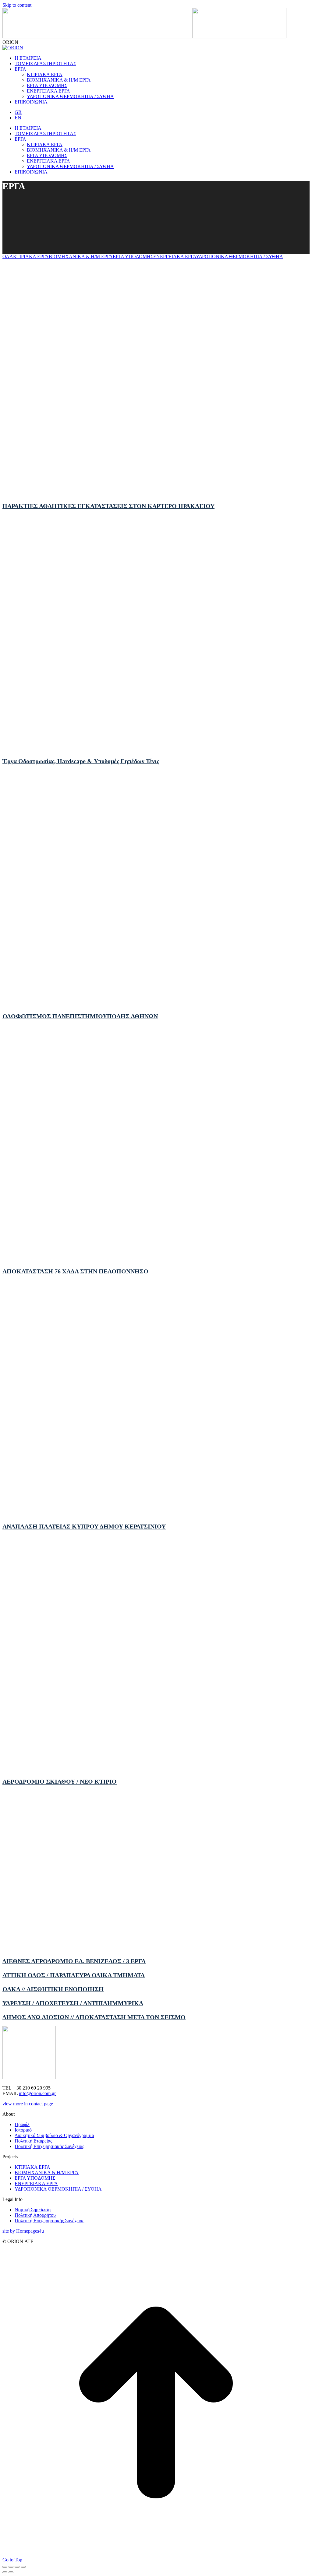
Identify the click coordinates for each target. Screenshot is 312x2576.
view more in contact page (28, 2104)
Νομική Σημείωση (33, 2210)
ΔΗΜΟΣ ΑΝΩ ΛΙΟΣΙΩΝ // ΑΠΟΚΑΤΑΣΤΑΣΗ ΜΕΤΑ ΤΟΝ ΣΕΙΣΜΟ (94, 2017)
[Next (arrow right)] (11, 2572)
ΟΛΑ (8, 256)
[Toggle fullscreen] (17, 2567)
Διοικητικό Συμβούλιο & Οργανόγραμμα (54, 2135)
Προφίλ (22, 2124)
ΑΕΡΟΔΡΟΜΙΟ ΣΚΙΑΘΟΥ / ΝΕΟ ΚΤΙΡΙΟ (60, 1781)
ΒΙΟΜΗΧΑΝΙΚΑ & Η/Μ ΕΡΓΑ (81, 256)
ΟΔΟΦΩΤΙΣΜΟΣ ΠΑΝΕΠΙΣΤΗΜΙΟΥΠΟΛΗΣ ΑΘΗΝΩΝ (80, 1016)
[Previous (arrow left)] (5, 2572)
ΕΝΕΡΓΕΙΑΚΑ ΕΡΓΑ (175, 256)
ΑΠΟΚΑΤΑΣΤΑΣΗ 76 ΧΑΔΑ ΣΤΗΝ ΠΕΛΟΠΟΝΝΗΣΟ (75, 1271)
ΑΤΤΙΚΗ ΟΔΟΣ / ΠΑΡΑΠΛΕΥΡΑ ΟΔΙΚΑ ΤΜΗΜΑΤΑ (74, 1975)
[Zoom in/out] (23, 2567)
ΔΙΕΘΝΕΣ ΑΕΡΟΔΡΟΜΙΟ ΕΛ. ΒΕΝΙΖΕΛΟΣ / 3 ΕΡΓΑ (74, 1961)
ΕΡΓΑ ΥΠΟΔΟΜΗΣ (133, 256)
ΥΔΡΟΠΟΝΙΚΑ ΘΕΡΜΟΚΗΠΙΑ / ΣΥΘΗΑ (239, 256)
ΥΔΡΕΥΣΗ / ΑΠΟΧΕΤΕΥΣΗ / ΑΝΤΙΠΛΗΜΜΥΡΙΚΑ (73, 2003)
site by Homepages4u (23, 2231)
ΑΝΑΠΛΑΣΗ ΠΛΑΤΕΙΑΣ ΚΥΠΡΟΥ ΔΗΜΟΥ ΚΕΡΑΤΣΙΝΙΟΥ (84, 1526)
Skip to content (17, 5)
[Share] (11, 2567)
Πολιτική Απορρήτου (35, 2215)
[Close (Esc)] (5, 2567)
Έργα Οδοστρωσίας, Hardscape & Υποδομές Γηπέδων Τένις (81, 761)
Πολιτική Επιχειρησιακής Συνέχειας (49, 2146)
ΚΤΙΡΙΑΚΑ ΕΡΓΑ (31, 256)
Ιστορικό (23, 2130)
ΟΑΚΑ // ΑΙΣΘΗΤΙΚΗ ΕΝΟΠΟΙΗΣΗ (53, 1989)
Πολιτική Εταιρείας (33, 2141)
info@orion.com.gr (37, 2093)
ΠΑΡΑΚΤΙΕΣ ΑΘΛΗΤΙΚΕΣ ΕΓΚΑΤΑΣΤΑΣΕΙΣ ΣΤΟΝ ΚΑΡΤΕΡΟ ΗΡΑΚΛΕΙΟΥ (108, 506)
